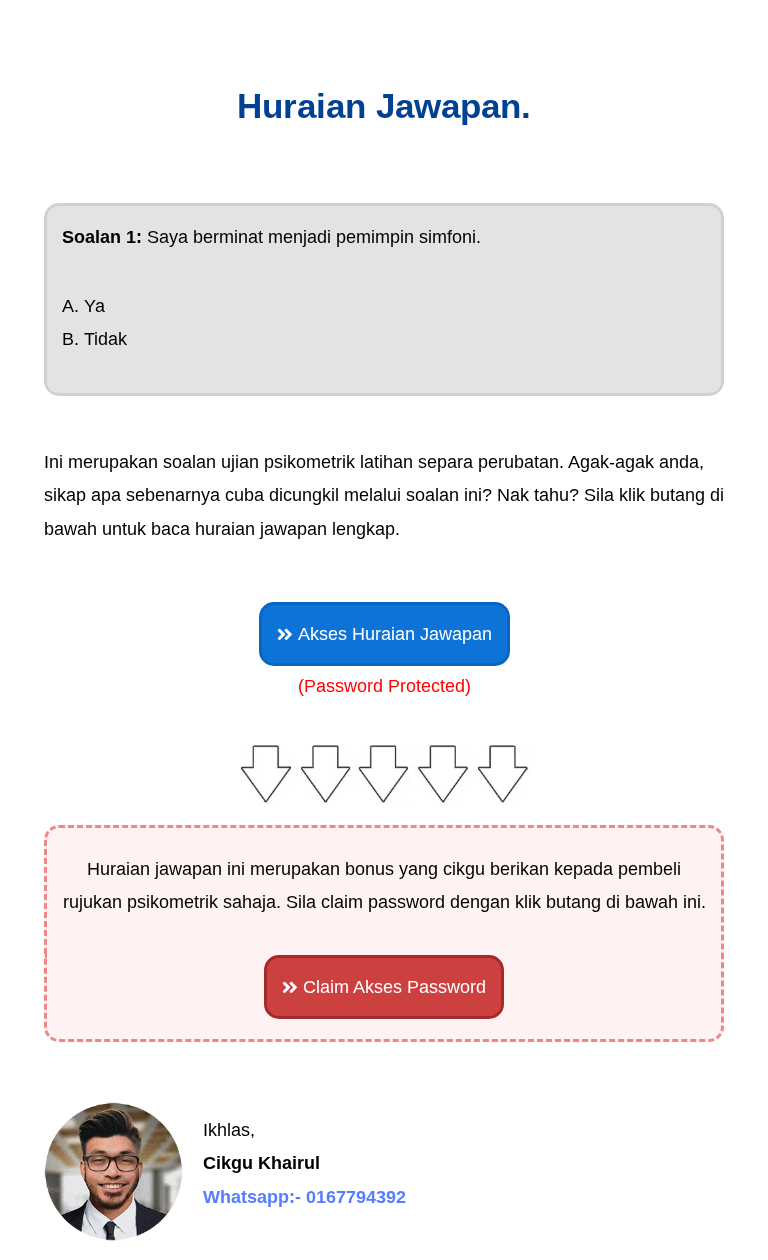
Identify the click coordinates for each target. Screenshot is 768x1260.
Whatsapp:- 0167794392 (304, 1197)
